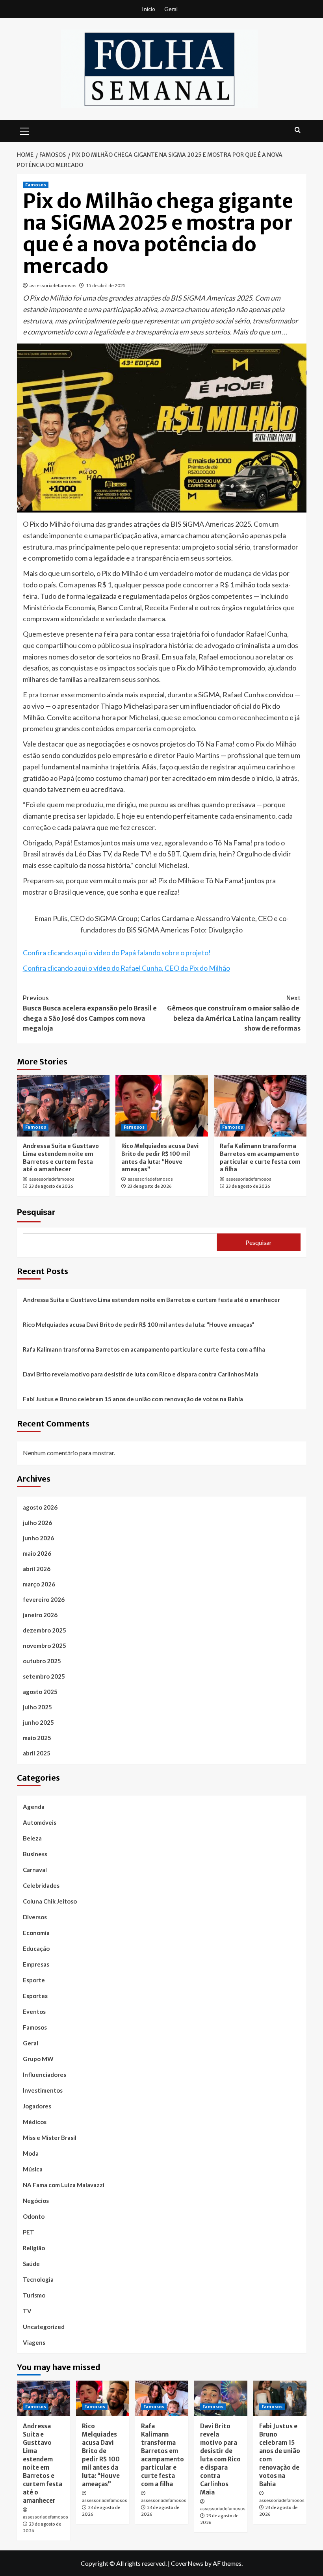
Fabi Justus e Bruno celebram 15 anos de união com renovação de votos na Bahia (133, 1399)
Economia (36, 1933)
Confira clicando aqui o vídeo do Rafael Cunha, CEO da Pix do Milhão (126, 968)
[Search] (298, 130)
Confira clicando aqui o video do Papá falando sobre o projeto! (117, 953)
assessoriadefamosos (53, 285)
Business (35, 1854)
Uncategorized (44, 2327)
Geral (171, 9)
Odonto (34, 2216)
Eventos (34, 2011)
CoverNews (187, 2563)
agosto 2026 (40, 1507)
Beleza (32, 1838)
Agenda (34, 1807)
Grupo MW (38, 2059)
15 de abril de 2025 (106, 285)
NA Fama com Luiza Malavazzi (64, 2185)
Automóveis (40, 1822)
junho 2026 (38, 1538)
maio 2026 (37, 1553)
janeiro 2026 (40, 1615)
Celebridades (41, 1885)
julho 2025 (37, 1707)
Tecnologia (38, 2279)
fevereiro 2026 (44, 1599)
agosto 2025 (40, 1692)
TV (27, 2311)
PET (29, 2232)
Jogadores (37, 2106)
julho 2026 (37, 1523)
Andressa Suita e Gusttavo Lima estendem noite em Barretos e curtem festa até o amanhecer (61, 1158)
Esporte (34, 1980)
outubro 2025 (42, 1661)
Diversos (35, 1917)
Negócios (36, 2201)
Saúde (31, 2264)
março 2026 (39, 1584)
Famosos (36, 185)
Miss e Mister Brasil (50, 2138)
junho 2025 (38, 1722)
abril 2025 (37, 1753)
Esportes (35, 1996)
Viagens (34, 2342)
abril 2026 (37, 1569)
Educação (36, 1948)
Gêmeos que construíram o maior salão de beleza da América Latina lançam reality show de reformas (234, 1013)
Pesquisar (36, 1212)
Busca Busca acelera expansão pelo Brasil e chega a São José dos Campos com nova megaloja (90, 1013)
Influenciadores (45, 2075)
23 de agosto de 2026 (51, 1186)
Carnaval (35, 1870)
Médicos (35, 2122)
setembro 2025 (44, 1676)
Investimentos (43, 2090)
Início (149, 9)
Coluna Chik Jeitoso (50, 1901)
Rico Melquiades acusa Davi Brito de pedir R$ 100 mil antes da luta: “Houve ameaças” (160, 1158)
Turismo (34, 2295)
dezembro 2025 (45, 1630)
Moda (31, 2153)
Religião (34, 2248)
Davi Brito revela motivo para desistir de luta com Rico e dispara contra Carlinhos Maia (141, 1374)
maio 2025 (37, 1738)
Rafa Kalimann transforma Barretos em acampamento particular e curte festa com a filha (260, 1158)
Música (33, 2169)
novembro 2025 (45, 1646)
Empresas (36, 1964)
